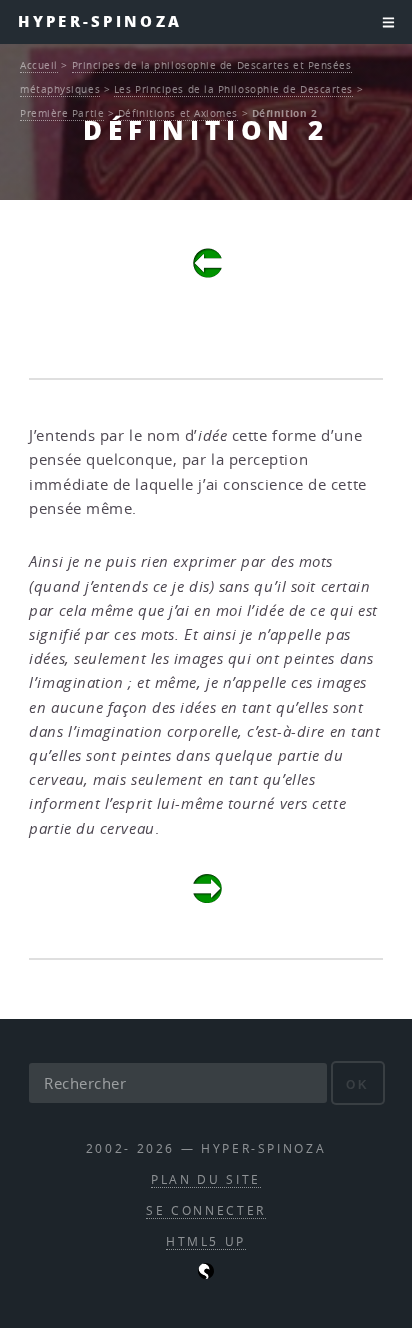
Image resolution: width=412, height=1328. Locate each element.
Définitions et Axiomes (178, 113)
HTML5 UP (206, 1241)
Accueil (39, 65)
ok (357, 1084)
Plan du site (206, 1179)
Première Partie (62, 113)
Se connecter (206, 1210)
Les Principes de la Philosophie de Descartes (233, 89)
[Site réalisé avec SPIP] (206, 1274)
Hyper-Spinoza (100, 21)
